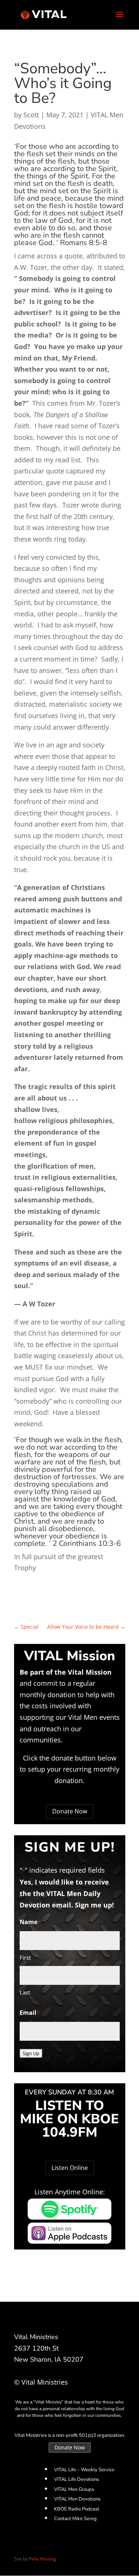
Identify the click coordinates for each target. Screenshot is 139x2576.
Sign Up (31, 2053)
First (25, 1957)
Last (25, 1992)
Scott (31, 115)
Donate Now (70, 1811)
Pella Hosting (42, 2559)
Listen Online (70, 2168)
